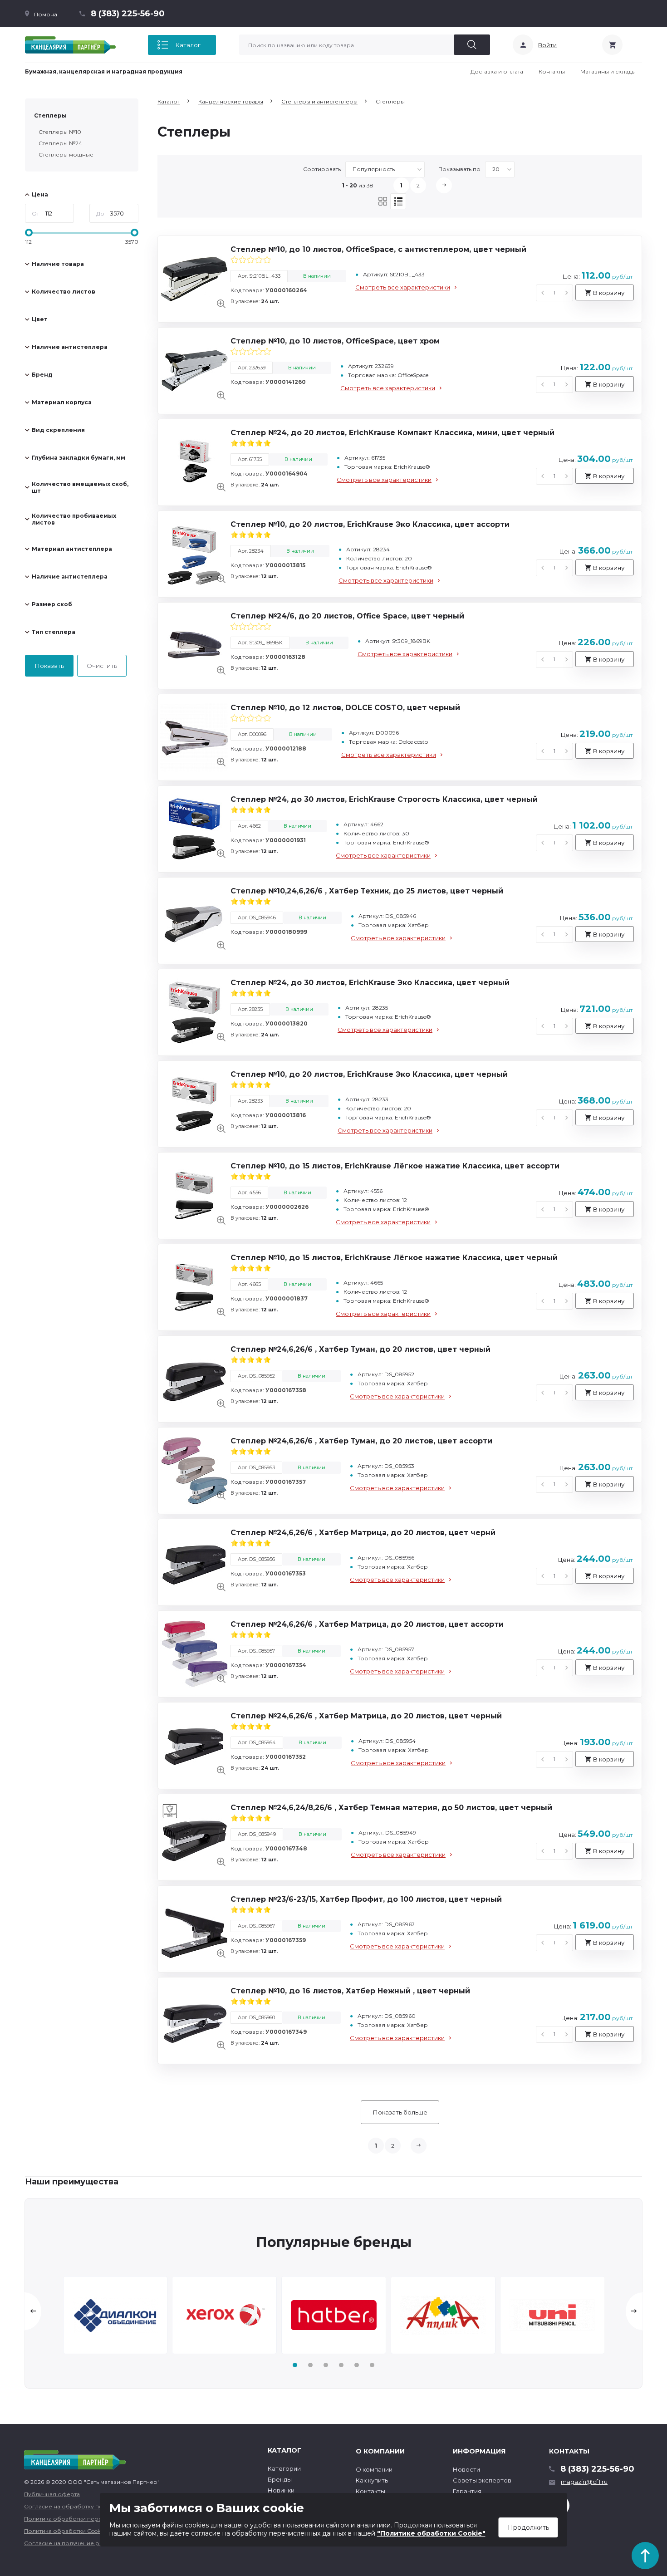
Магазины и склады (608, 71)
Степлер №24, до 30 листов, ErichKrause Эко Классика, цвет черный (370, 983)
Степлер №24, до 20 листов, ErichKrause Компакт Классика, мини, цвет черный (392, 433)
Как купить (372, 2480)
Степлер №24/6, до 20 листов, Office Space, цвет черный (347, 616)
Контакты (552, 71)
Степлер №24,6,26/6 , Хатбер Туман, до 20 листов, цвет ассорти (361, 1441)
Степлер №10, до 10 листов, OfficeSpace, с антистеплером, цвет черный (378, 249)
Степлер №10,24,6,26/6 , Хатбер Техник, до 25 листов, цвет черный (367, 891)
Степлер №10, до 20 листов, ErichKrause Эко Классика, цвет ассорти (370, 524)
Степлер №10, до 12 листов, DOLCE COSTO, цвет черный (345, 708)
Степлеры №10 (60, 132)
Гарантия (467, 2491)
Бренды (280, 2479)
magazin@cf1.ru (584, 2482)
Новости (466, 2469)
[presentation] (33, 2311)
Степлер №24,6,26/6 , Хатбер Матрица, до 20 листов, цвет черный (366, 1716)
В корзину (608, 293)
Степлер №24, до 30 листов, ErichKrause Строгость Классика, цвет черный (384, 799)
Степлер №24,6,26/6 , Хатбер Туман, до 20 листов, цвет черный (360, 1349)
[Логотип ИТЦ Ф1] (70, 45)
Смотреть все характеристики (403, 287)
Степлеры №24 (60, 143)
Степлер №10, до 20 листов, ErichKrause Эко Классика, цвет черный (369, 1074)
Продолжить (528, 2527)
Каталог (188, 45)
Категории (284, 2468)
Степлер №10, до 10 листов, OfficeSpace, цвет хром (335, 341)
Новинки (281, 2490)
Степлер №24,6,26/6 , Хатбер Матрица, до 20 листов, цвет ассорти (367, 1624)
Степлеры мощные (66, 155)
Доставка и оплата (497, 71)
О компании (374, 2469)
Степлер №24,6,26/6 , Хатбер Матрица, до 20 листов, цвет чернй (363, 1533)
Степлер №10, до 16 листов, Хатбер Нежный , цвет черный (350, 1991)
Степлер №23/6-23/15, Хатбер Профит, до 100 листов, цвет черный (366, 1899)
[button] (295, 2365)
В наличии (317, 276)
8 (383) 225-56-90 (128, 14)
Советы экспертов (482, 2480)
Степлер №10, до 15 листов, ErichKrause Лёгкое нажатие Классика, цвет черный (394, 1258)
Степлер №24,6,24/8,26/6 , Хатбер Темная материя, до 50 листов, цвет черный (391, 1808)
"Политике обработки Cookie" (431, 2533)
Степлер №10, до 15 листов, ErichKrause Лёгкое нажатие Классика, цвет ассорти (395, 1166)
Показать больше (400, 2112)
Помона (46, 14)
